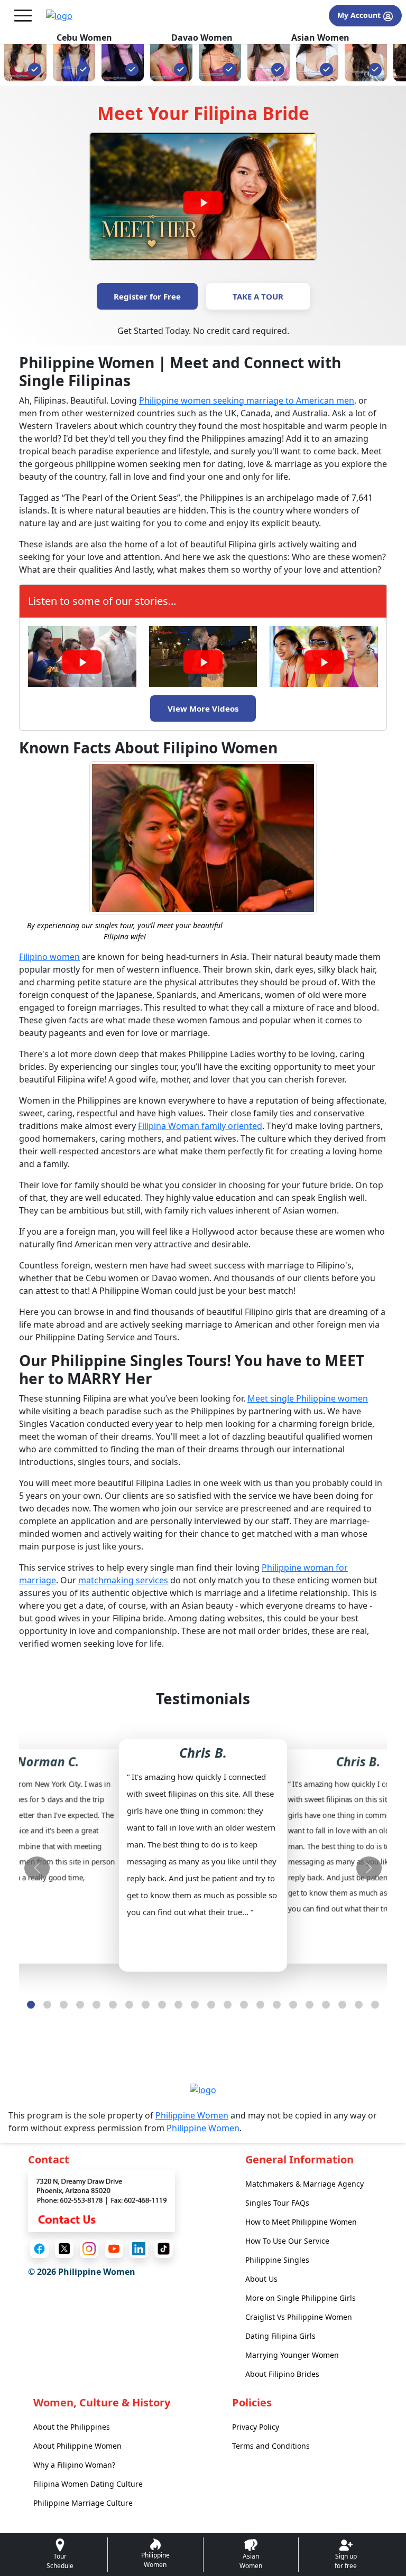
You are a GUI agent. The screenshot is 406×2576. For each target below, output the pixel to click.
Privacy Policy (256, 2427)
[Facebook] (39, 2249)
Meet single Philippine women (308, 1398)
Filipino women (49, 957)
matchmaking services (123, 1580)
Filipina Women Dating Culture (88, 2484)
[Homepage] (59, 16)
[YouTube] (114, 2249)
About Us (261, 2279)
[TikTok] (164, 2249)
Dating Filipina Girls (280, 2336)
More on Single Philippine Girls (301, 2298)
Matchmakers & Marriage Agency (304, 2184)
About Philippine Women (77, 2446)
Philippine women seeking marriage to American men (247, 400)
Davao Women (202, 38)
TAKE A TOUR (258, 296)
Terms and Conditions (271, 2446)
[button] (31, 2005)
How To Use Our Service (287, 2241)
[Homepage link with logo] (203, 2089)
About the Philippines (72, 2427)
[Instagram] (89, 2249)
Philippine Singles (277, 2260)
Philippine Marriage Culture (83, 2503)
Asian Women (320, 38)
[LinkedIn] (139, 2249)
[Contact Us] (101, 2200)
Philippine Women (192, 2115)
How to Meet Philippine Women (301, 2222)
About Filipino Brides (282, 2374)
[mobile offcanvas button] (23, 16)
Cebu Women (84, 38)
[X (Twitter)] (64, 2249)
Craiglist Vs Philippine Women (299, 2317)
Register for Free (147, 296)
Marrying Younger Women (292, 2355)
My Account (360, 15)
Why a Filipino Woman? (74, 2465)
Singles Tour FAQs (277, 2203)
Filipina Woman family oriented (200, 1126)
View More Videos (203, 708)
